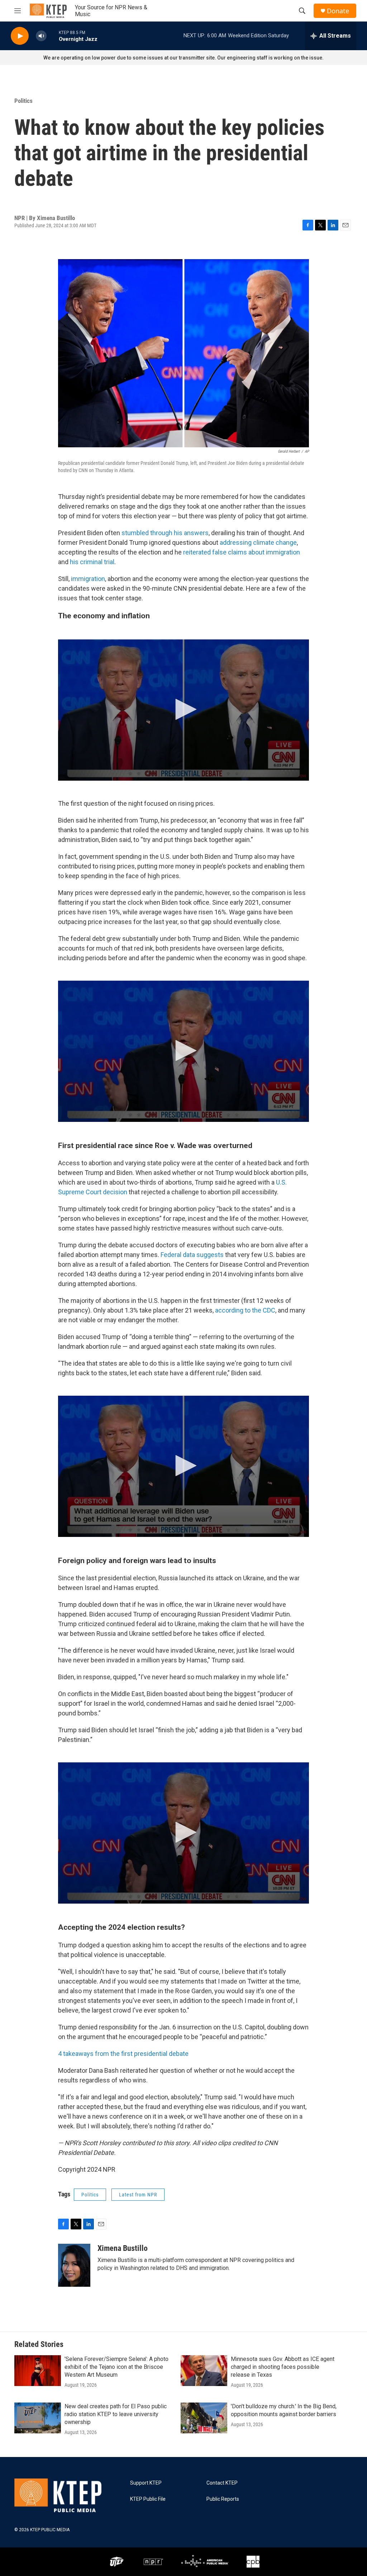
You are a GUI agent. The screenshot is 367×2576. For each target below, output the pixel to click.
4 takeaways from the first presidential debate (123, 2054)
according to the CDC (245, 1310)
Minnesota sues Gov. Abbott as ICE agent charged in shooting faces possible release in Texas (283, 2367)
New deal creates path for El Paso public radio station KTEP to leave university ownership (116, 2414)
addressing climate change (258, 542)
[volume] (41, 36)
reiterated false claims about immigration (242, 552)
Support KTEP (146, 2483)
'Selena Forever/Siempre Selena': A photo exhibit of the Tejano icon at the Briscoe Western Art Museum (116, 2367)
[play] (20, 36)
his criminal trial (92, 562)
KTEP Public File (148, 2499)
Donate (338, 11)
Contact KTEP (222, 2483)
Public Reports (223, 2499)
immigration (88, 579)
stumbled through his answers (165, 533)
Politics (23, 101)
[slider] (53, 36)
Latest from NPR (138, 2195)
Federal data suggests (192, 1255)
